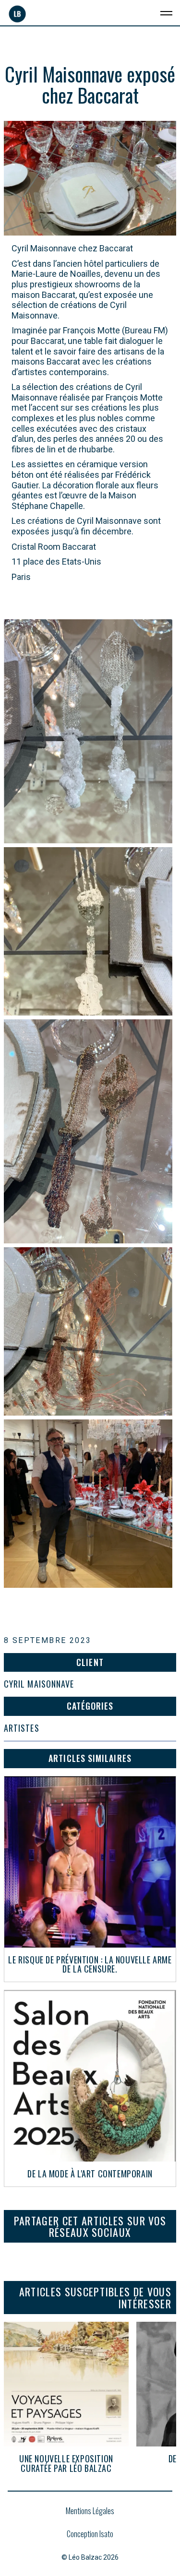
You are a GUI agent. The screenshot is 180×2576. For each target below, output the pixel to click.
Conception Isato (90, 2534)
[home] (17, 14)
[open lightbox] (88, 731)
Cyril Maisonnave (39, 1684)
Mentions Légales (90, 2511)
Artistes (22, 1728)
